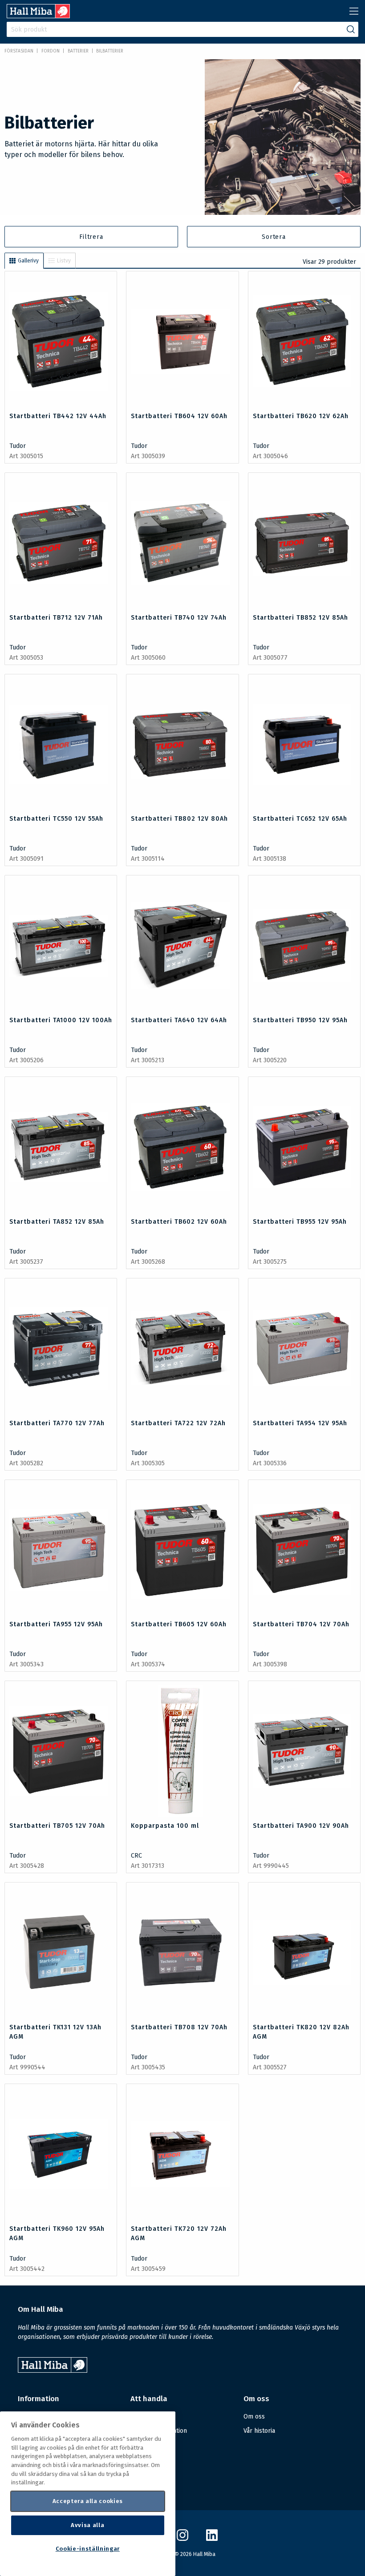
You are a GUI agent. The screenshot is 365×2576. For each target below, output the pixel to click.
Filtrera (91, 237)
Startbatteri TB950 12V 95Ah (300, 1020)
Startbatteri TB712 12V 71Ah (56, 618)
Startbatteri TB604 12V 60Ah (179, 416)
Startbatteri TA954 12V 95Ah (300, 1423)
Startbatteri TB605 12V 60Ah (179, 1624)
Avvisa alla (87, 2525)
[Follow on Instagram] (182, 2539)
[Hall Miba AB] (38, 16)
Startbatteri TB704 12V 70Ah (301, 1624)
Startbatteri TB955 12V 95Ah (300, 1222)
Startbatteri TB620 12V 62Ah (301, 416)
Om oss (254, 2417)
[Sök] (351, 29)
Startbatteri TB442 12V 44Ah (58, 416)
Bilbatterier (110, 51)
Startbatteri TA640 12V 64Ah (179, 1020)
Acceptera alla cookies (88, 2501)
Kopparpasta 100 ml (165, 1826)
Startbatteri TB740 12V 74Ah (179, 618)
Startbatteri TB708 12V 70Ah (179, 2027)
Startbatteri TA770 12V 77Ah (57, 1423)
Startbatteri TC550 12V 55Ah (56, 819)
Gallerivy (28, 261)
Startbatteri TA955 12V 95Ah (56, 1624)
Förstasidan (19, 51)
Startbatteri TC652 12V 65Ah (300, 819)
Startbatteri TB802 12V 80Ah (179, 819)
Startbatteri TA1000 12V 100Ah (61, 1020)
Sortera (274, 237)
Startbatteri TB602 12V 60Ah (179, 1222)
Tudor (18, 446)
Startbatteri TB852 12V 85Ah (300, 618)
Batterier (78, 51)
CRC (136, 1856)
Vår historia (259, 2431)
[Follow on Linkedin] (212, 2539)
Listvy (64, 261)
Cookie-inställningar (88, 2549)
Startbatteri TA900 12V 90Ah (301, 1826)
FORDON (51, 51)
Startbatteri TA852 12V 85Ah (57, 1222)
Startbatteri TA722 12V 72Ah (178, 1423)
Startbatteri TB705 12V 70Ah (57, 1826)
